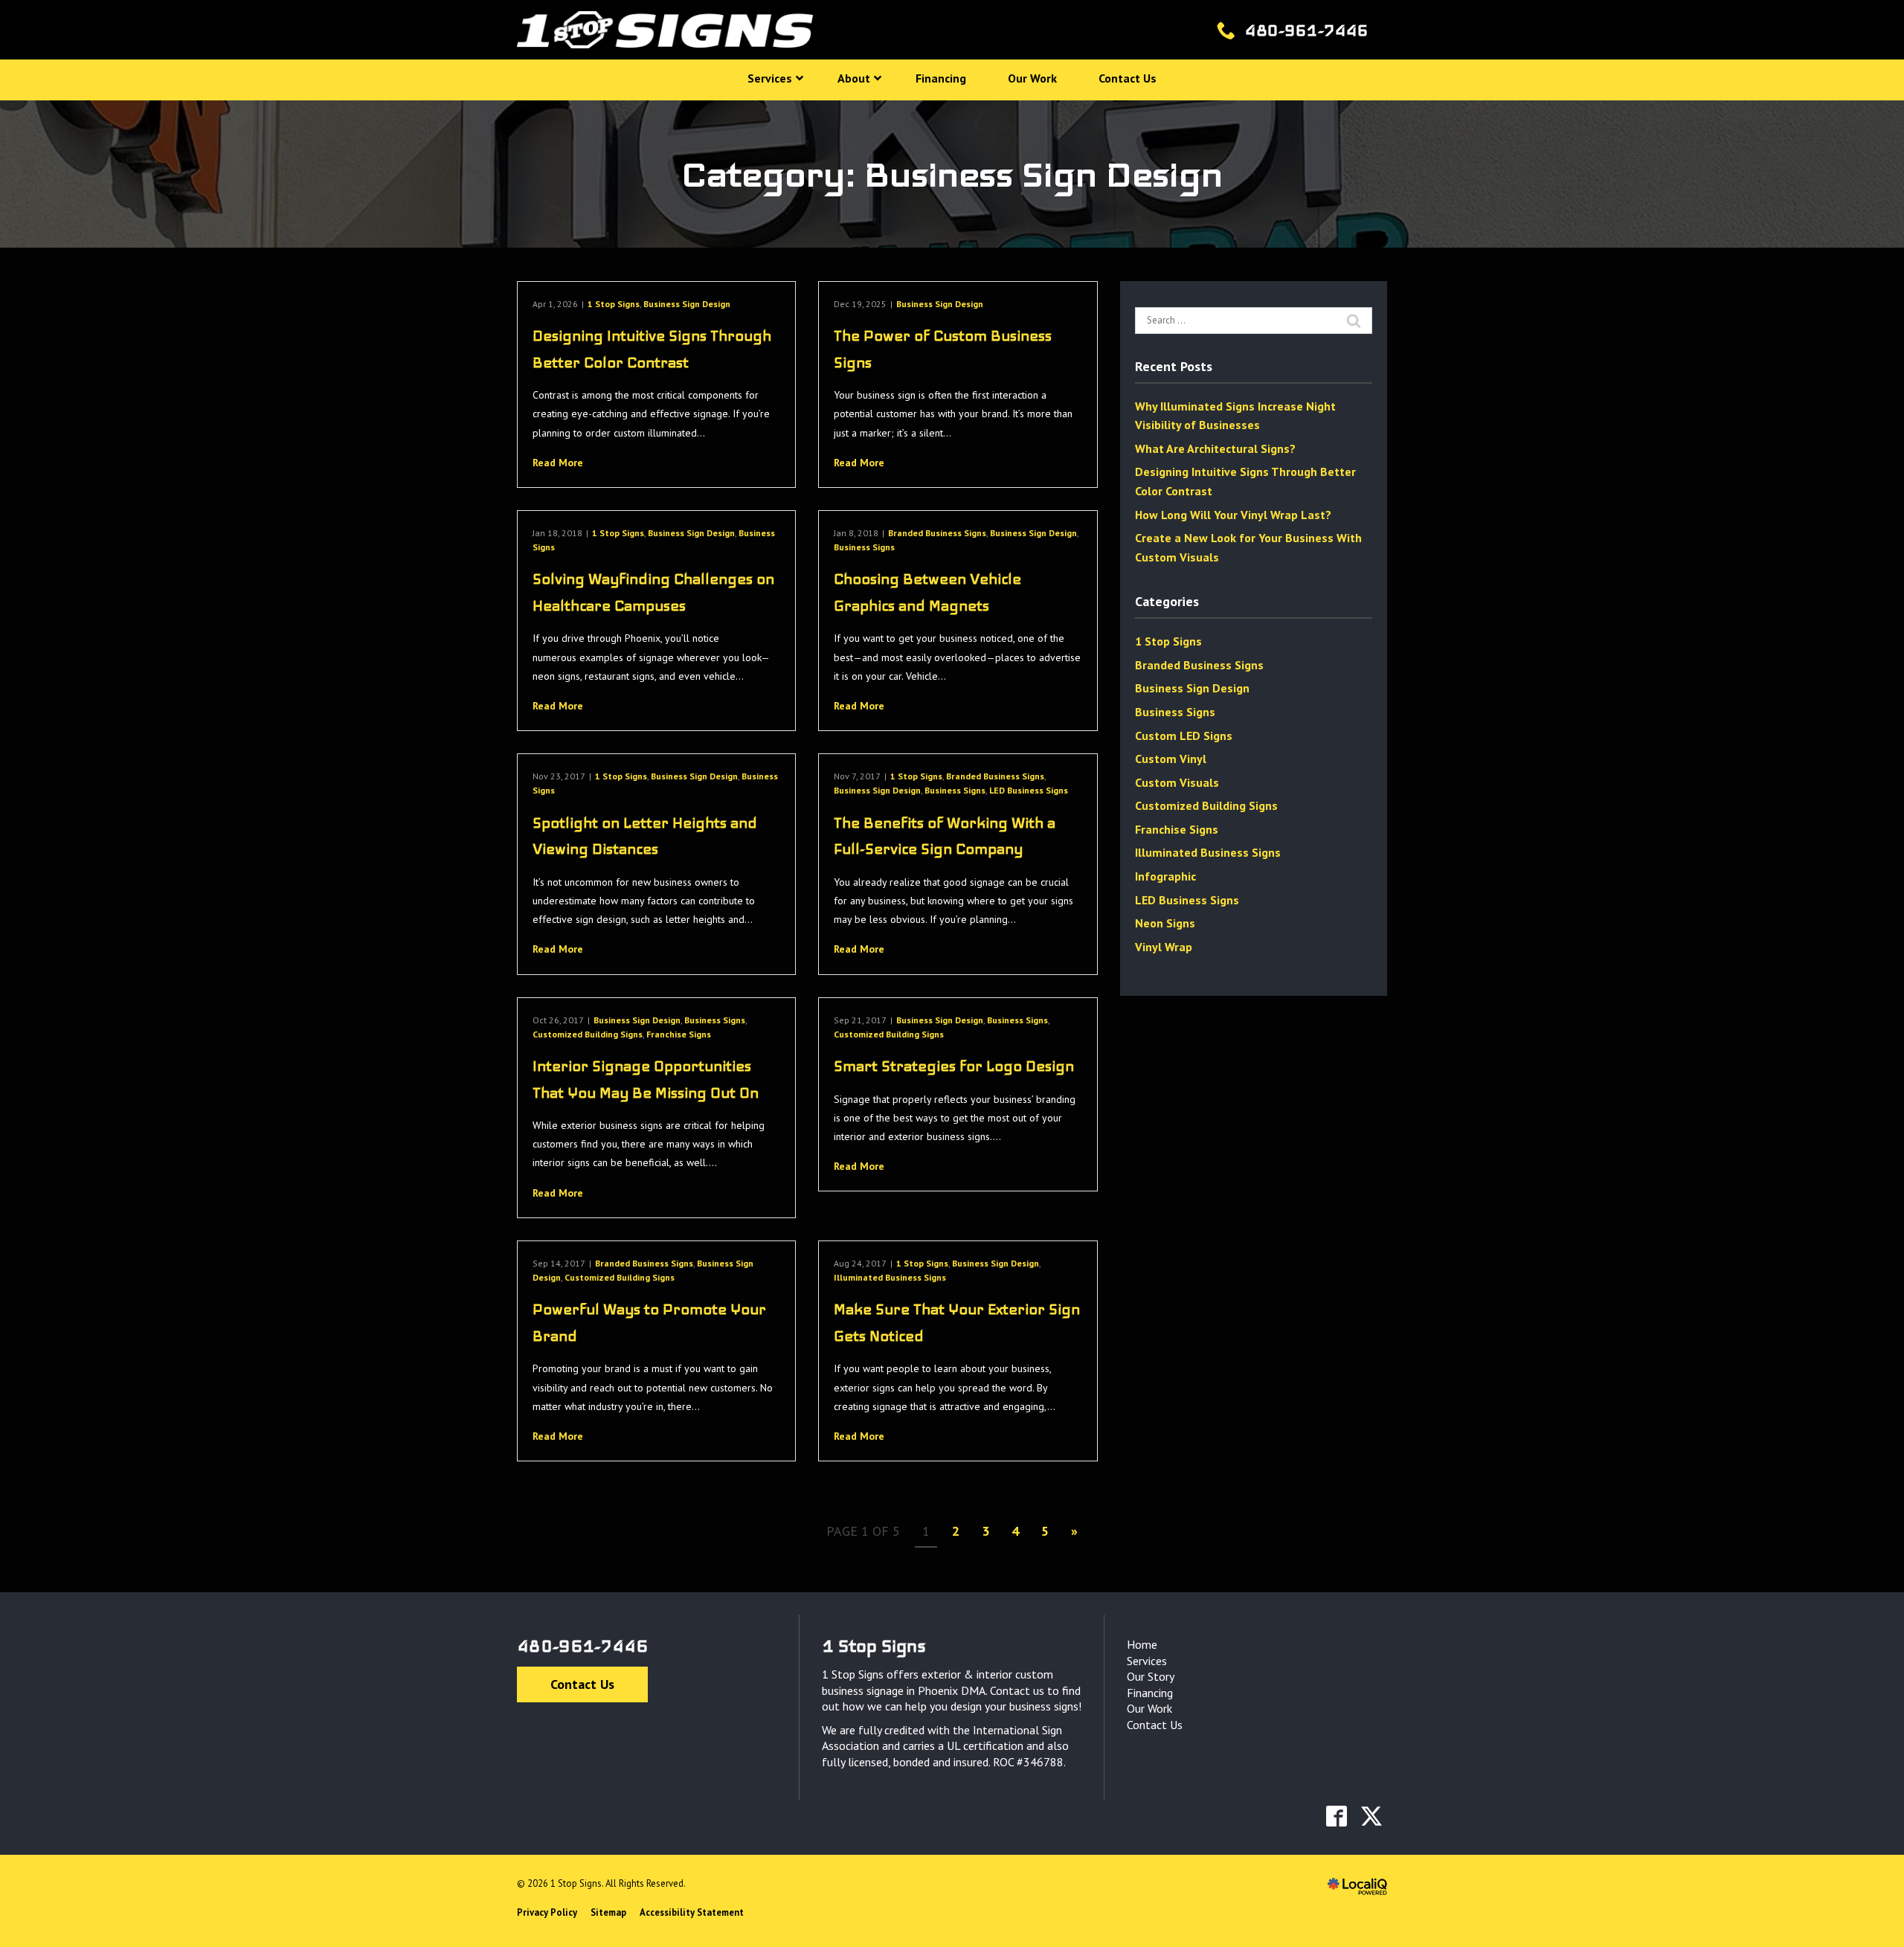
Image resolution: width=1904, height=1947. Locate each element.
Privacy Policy (547, 1912)
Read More (558, 463)
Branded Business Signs (937, 533)
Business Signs (864, 547)
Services (1147, 1661)
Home (1142, 1644)
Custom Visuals (1177, 782)
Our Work (1149, 1708)
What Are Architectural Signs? (1215, 448)
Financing (1150, 1693)
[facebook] (1336, 1816)
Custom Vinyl (1171, 759)
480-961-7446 (582, 1646)
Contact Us (582, 1684)
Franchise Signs (679, 1034)
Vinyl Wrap (1164, 947)
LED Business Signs (1029, 790)
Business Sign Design (687, 304)
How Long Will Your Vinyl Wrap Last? (1233, 515)
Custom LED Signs (1184, 736)
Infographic (1165, 876)
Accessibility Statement (692, 1912)
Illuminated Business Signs (890, 1277)
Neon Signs (1165, 923)
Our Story (1151, 1676)
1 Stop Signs (614, 304)
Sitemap (608, 1912)
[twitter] (1371, 1816)
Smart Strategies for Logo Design (954, 1066)
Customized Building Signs (588, 1034)
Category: (952, 174)
